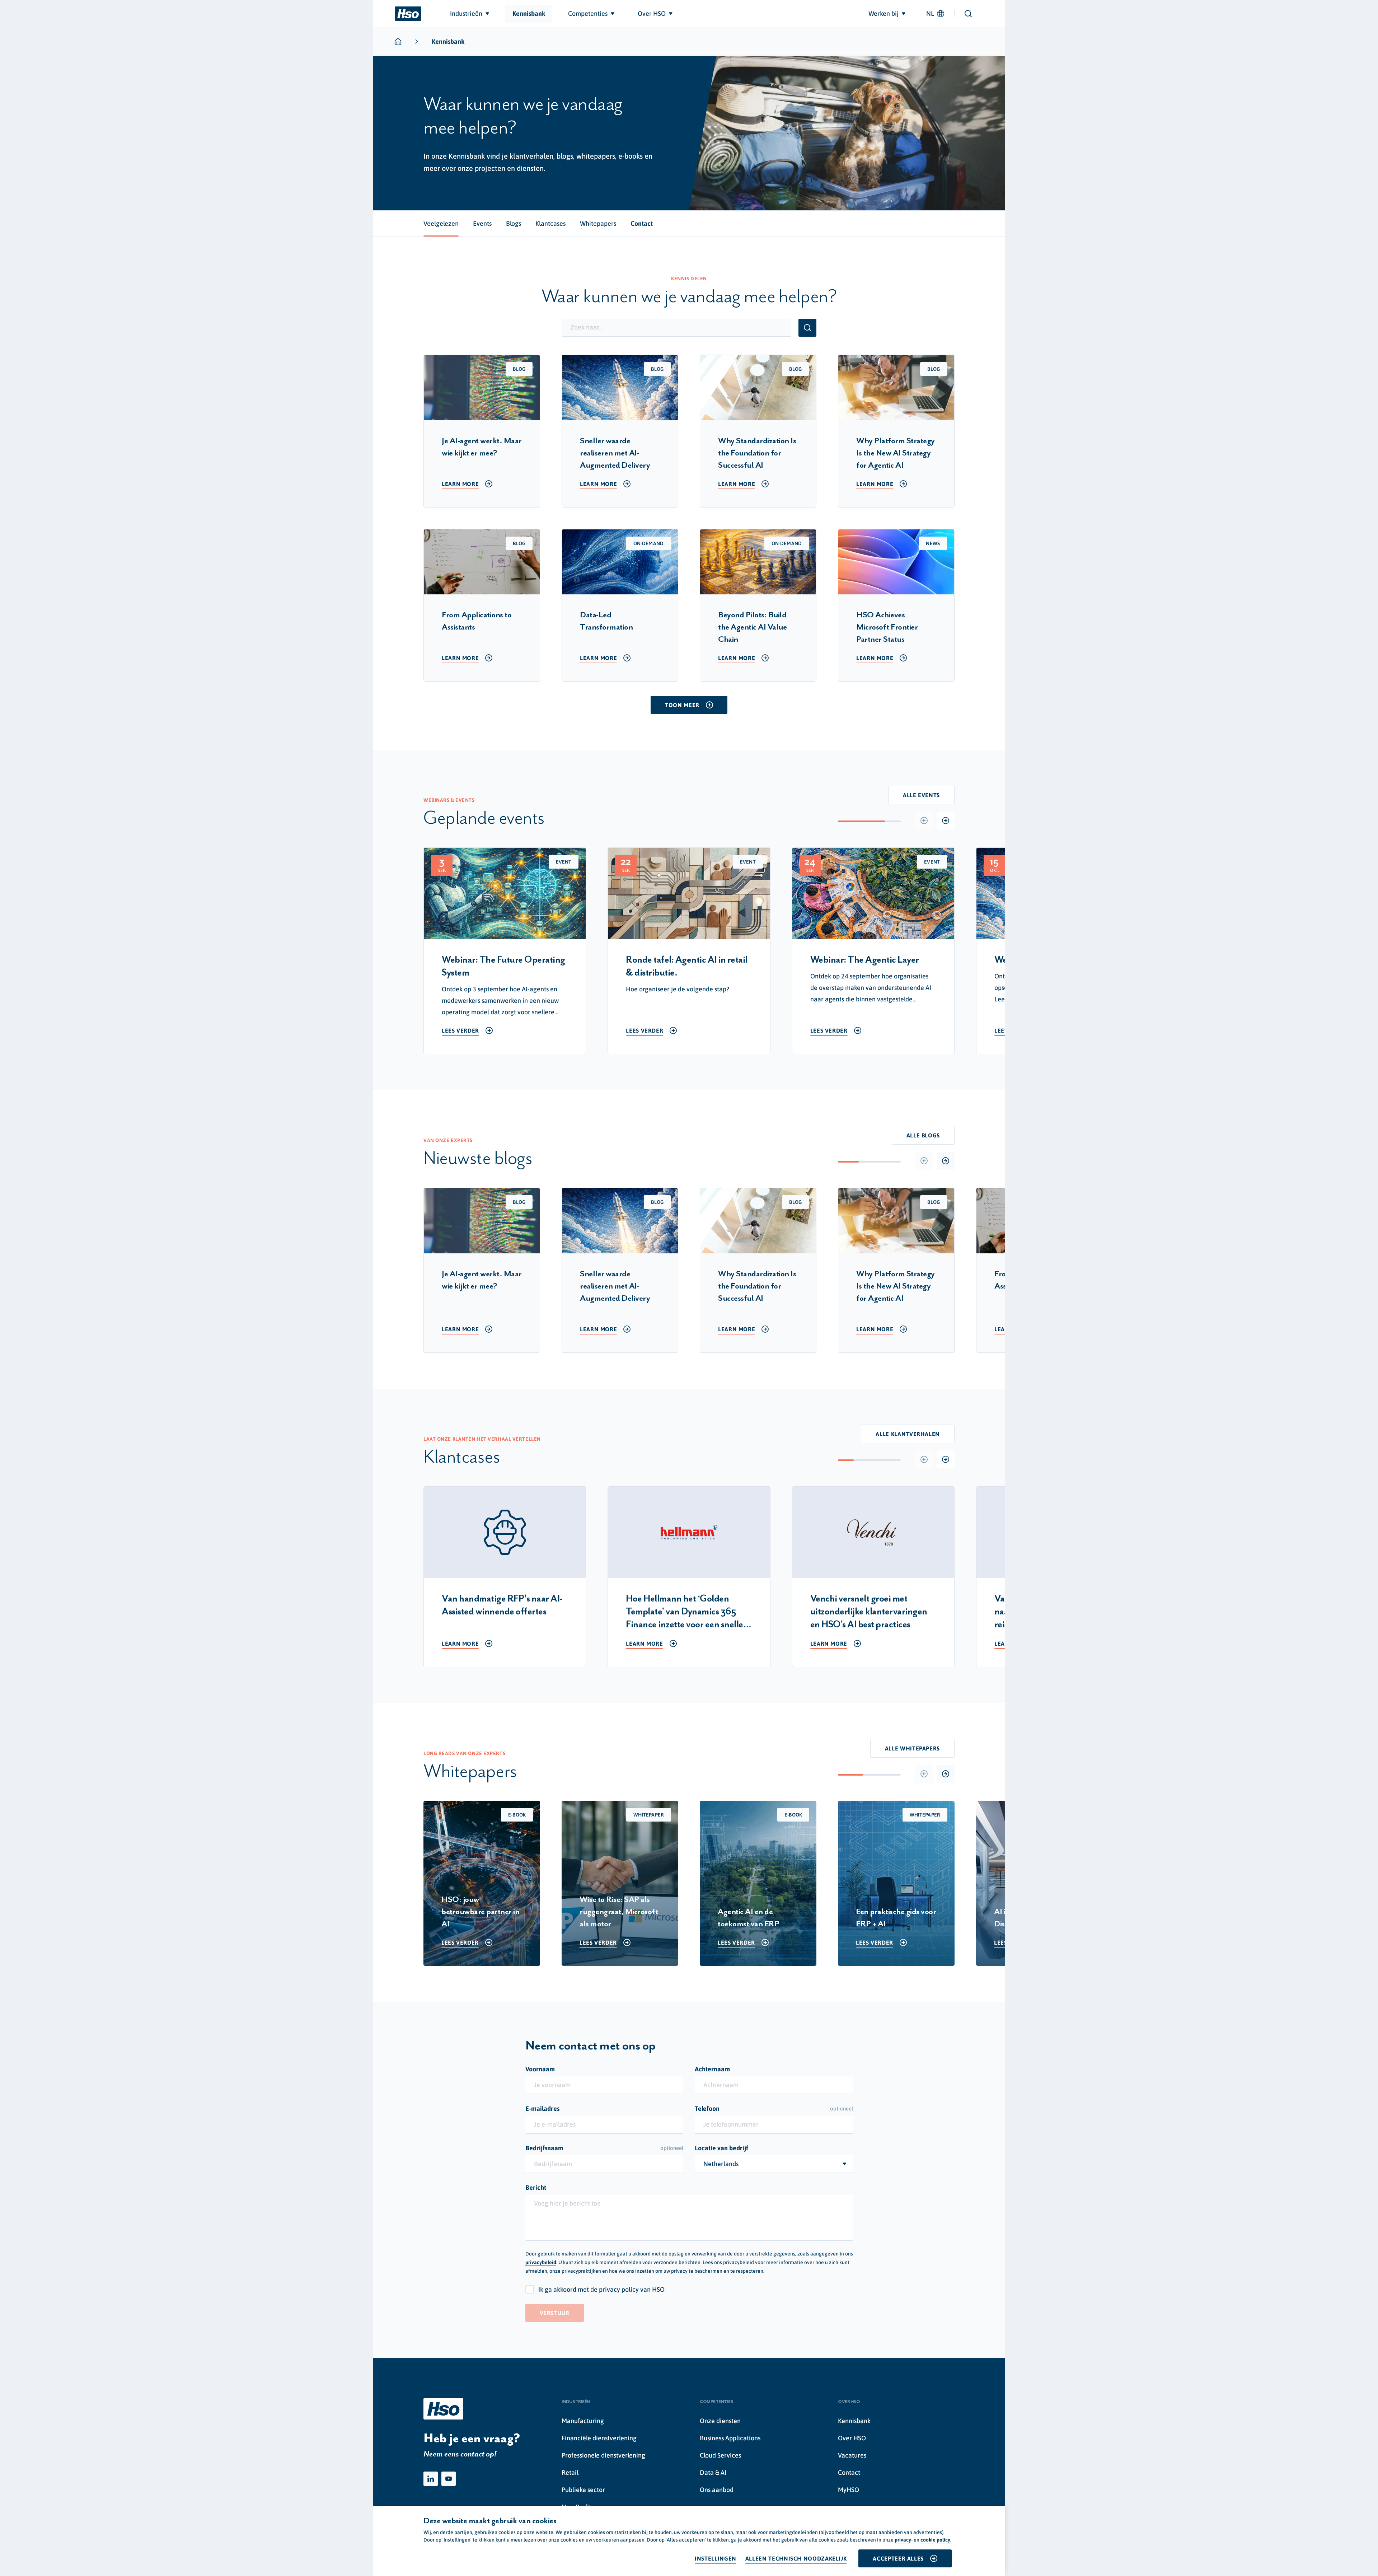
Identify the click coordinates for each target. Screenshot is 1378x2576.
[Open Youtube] (449, 2479)
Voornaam (540, 2069)
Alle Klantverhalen (908, 1434)
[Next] (946, 821)
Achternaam (712, 2069)
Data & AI (713, 2472)
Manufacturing (583, 2421)
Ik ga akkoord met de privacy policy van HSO (601, 2289)
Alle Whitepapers (912, 1748)
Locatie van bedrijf (721, 2148)
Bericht (536, 2187)
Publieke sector (583, 2490)
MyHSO (849, 2490)
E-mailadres (542, 2109)
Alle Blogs (923, 1135)
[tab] (441, 224)
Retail (570, 2472)
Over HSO (852, 2438)
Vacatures (852, 2455)
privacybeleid (541, 2262)
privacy (903, 2540)
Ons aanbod (717, 2490)
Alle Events (921, 795)
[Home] (408, 14)
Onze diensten (720, 2421)
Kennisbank (854, 2421)
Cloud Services (720, 2455)
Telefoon (774, 2109)
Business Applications (730, 2438)
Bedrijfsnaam (604, 2148)
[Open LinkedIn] (431, 2479)
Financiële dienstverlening (599, 2438)
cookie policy (935, 2540)
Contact (849, 2472)
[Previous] (924, 821)
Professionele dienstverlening (603, 2455)
